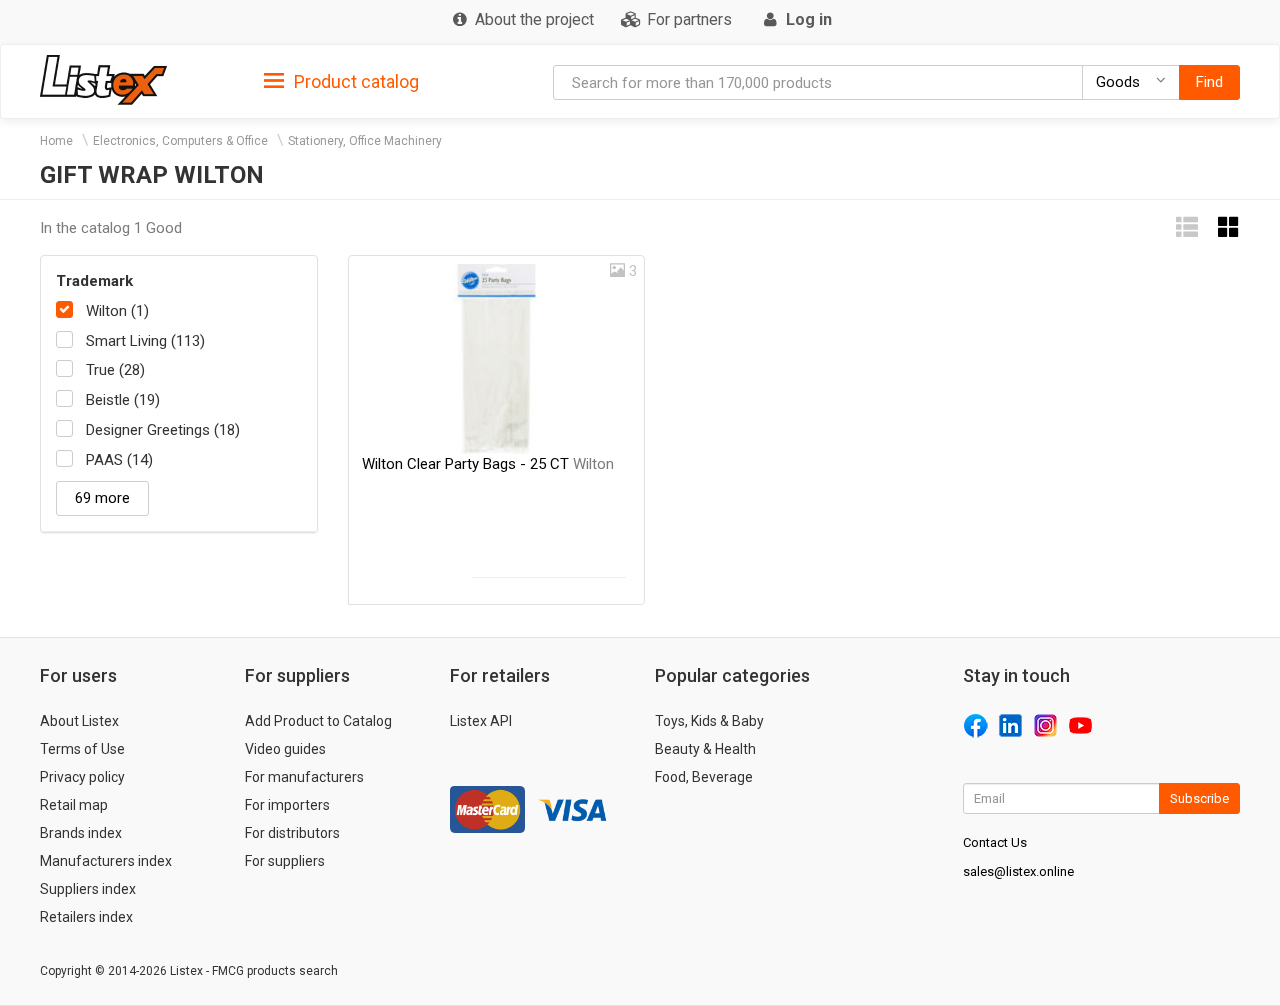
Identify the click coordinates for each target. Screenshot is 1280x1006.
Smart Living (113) (145, 341)
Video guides (285, 749)
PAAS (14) (119, 460)
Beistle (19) (123, 400)
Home (56, 141)
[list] (1187, 227)
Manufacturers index (106, 861)
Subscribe (1199, 798)
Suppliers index (88, 889)
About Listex (79, 721)
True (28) (115, 370)
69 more (102, 498)
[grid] (1229, 227)
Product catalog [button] (354, 81)
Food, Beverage (704, 777)
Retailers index (86, 917)
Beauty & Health (705, 749)
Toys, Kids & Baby (709, 721)
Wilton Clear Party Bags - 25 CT (488, 464)
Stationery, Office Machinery (365, 141)
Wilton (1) (117, 311)
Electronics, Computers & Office (180, 141)
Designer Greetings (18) (163, 430)
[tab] (341, 80)
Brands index (81, 833)
